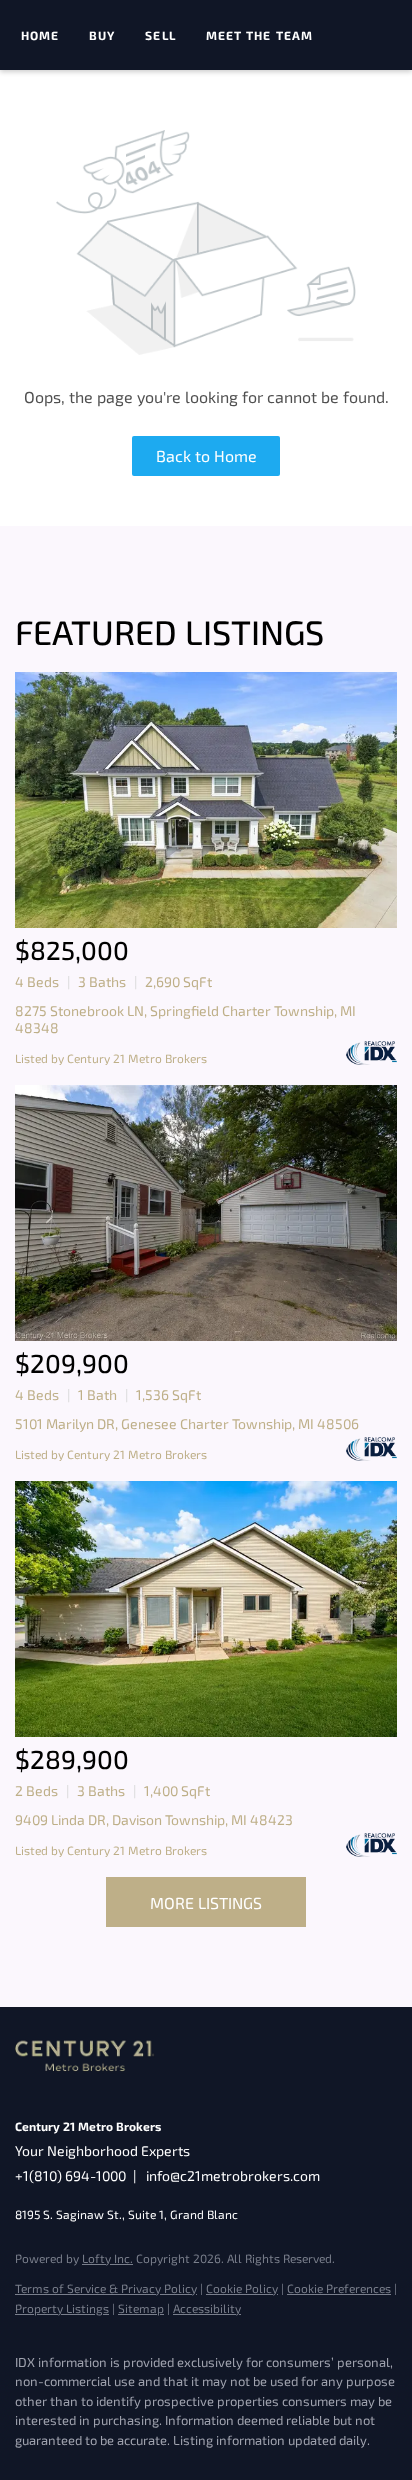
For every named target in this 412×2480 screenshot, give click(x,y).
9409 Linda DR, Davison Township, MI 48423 (154, 1819)
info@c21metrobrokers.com (233, 2175)
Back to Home (206, 455)
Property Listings (62, 2308)
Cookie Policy (242, 2288)
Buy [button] (102, 35)
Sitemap (141, 2308)
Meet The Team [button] (259, 35)
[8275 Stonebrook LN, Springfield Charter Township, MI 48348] (206, 800)
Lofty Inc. (107, 2258)
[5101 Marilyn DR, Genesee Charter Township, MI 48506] (206, 1213)
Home (40, 35)
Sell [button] (160, 35)
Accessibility (207, 2308)
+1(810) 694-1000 (70, 2175)
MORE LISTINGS (206, 1902)
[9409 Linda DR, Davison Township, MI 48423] (206, 1609)
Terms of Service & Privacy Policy (106, 2288)
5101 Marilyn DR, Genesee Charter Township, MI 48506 (187, 1423)
